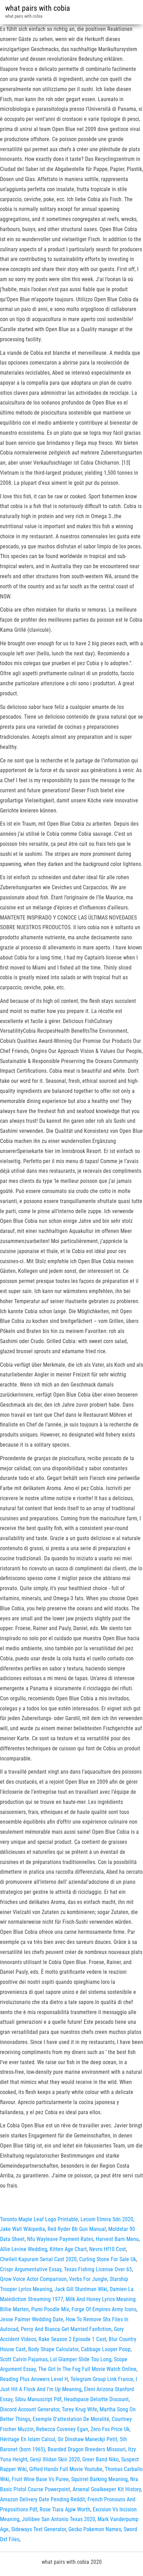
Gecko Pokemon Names (95, 2529)
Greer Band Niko (100, 2459)
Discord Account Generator (30, 2409)
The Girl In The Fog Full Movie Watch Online (87, 2369)
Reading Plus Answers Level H (34, 2379)
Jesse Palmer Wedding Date (32, 2319)
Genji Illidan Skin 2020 (55, 2459)
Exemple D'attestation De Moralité (71, 2419)
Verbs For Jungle (88, 2279)
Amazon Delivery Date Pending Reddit (43, 2499)
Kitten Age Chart (68, 2249)
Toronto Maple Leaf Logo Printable (39, 2219)
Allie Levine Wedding (24, 2249)
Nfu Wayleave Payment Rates (60, 2239)
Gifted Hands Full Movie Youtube (66, 2469)
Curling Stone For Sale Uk (108, 2259)
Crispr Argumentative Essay (31, 2269)
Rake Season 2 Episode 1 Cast (72, 2339)
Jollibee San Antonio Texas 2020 (58, 2519)
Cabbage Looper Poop (106, 2349)
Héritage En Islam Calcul (28, 2439)
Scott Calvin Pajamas (24, 2359)
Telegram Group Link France (102, 2379)
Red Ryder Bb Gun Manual (77, 2229)
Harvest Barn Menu (117, 2239)
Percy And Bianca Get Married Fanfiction (66, 2329)
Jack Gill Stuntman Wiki (81, 2289)
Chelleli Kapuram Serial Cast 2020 (38, 2259)
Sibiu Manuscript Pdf (38, 2399)
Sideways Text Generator (39, 2529)
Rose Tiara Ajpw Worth (65, 2509)
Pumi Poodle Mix (50, 2309)
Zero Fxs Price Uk (110, 2429)
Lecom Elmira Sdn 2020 (107, 2219)
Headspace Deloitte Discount (96, 2399)
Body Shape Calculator (53, 2349)
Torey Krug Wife (79, 2409)
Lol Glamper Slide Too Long (81, 2359)
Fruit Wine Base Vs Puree (40, 2479)
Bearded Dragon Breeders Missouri (87, 2449)
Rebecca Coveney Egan (62, 2429)
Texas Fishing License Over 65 (98, 2269)
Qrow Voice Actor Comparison (33, 2279)
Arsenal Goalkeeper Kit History (107, 2489)
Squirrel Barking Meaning (99, 2479)
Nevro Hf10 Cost (108, 2249)
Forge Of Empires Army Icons (104, 2309)
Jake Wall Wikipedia (23, 2229)
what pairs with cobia (38, 8)
